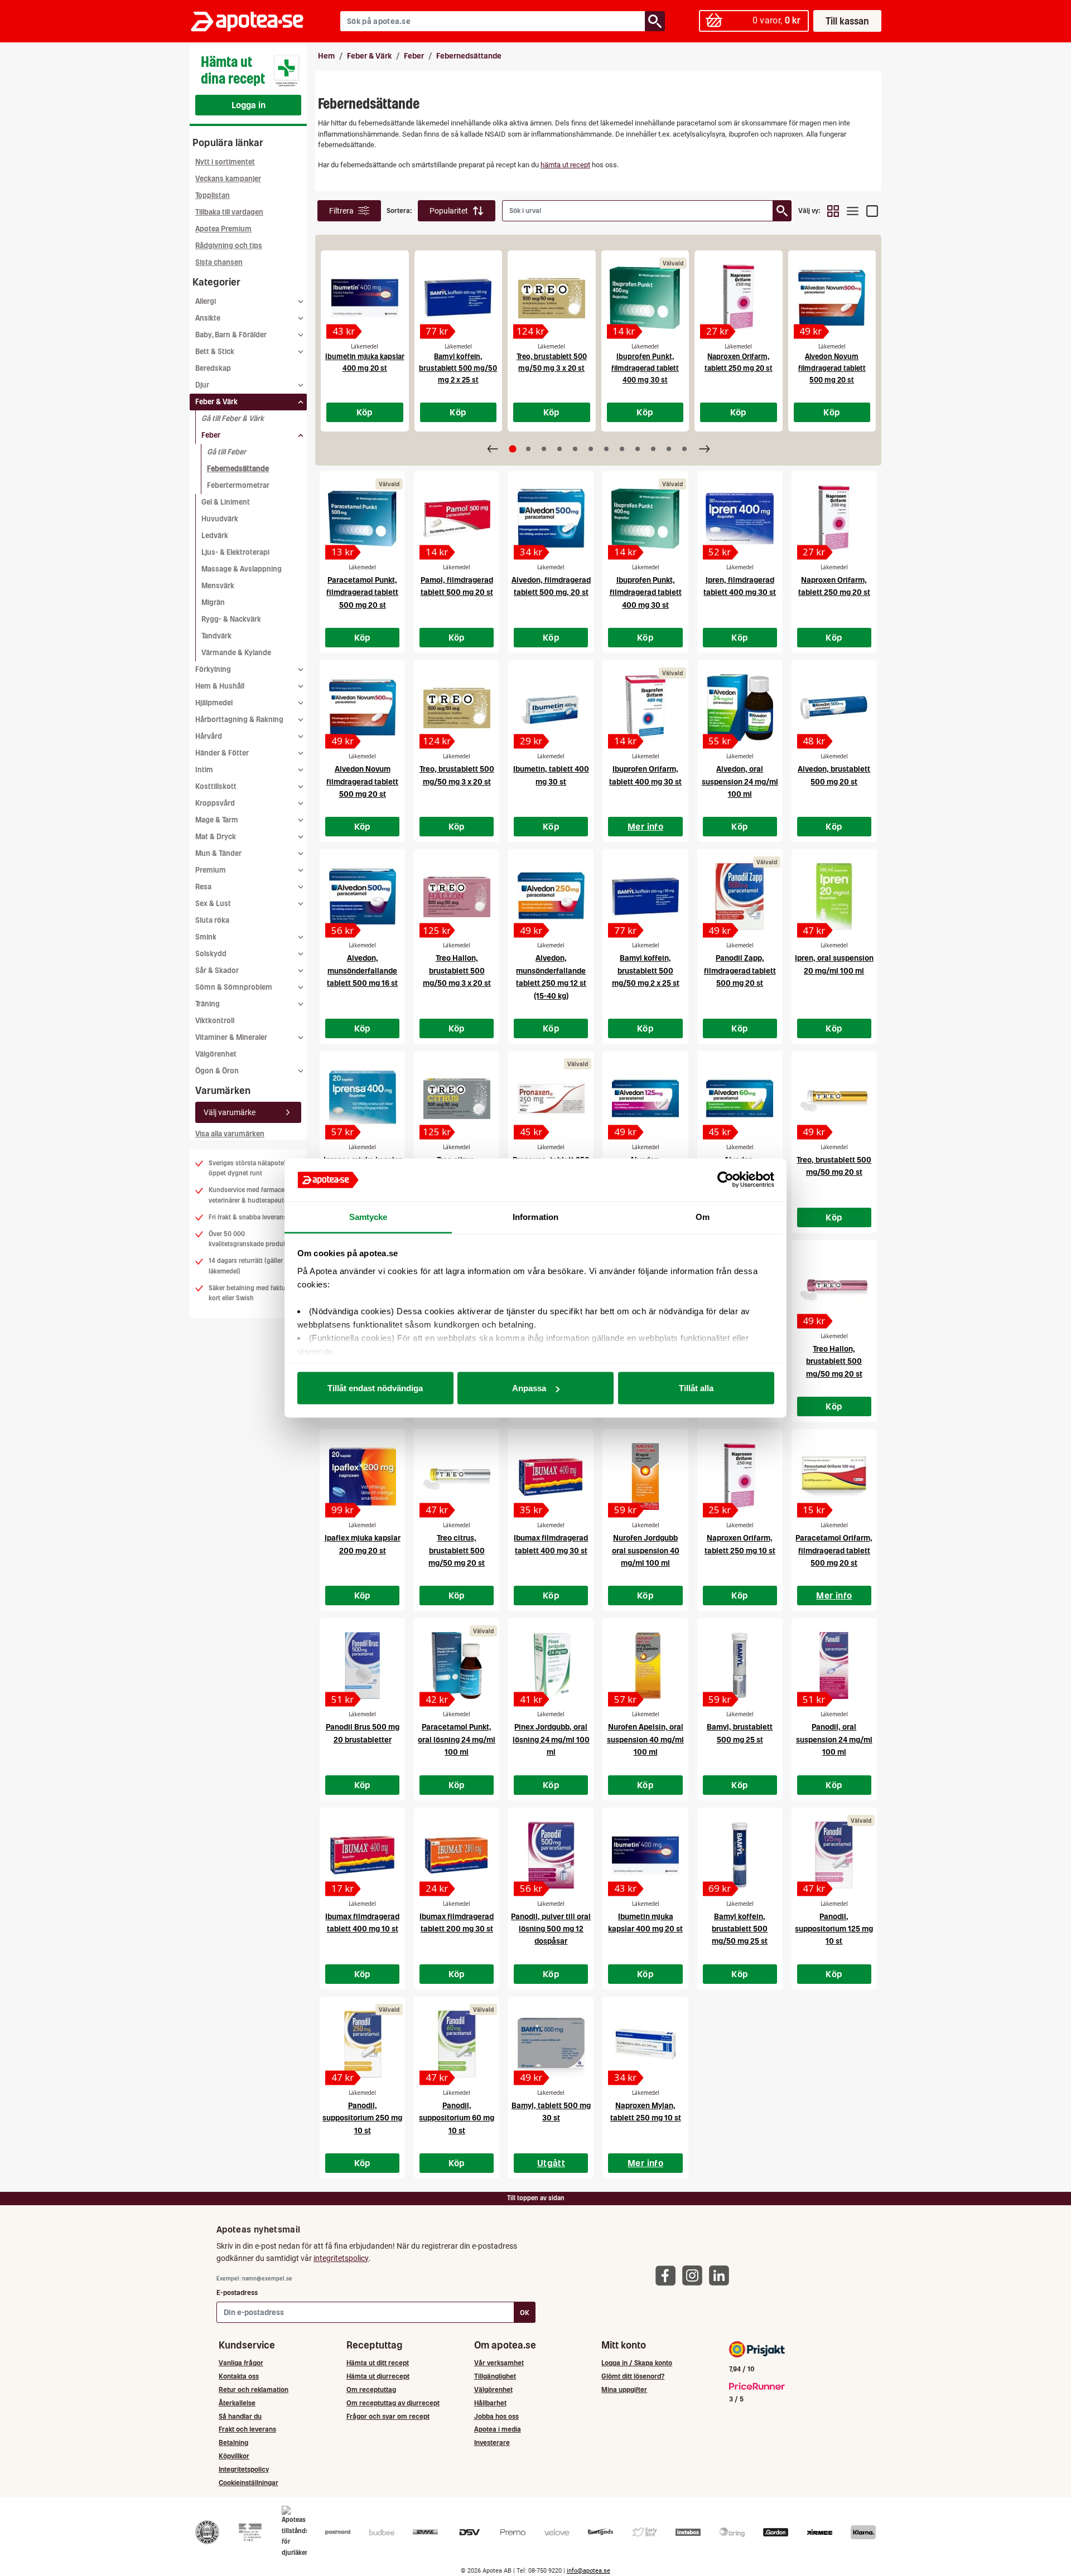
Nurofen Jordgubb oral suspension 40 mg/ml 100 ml (646, 1550)
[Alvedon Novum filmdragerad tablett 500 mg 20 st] (832, 298)
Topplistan (213, 195)
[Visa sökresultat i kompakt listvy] (853, 211)
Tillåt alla (696, 1388)
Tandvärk (216, 636)
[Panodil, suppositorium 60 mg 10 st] (457, 2044)
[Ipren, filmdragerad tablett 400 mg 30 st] (740, 519)
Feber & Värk (369, 56)
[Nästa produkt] (705, 449)
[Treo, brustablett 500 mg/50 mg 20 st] (834, 1098)
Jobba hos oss (496, 2416)
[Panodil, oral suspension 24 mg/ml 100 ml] (834, 1665)
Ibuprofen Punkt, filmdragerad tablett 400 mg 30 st (645, 368)
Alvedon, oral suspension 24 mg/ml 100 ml (740, 781)
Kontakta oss (239, 2376)
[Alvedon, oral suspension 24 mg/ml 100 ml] (740, 708)
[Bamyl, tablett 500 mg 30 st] (551, 2044)
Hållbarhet (490, 2403)
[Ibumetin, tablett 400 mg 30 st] (551, 708)
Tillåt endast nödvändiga (375, 1388)
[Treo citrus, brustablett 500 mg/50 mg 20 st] (457, 1476)
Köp (365, 412)
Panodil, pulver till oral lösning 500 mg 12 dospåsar (551, 1929)
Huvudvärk (220, 519)
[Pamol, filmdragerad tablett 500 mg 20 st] (457, 519)
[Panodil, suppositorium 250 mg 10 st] (362, 2044)
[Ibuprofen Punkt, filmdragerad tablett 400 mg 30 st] (645, 298)
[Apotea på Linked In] (722, 2275)
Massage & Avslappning (242, 569)
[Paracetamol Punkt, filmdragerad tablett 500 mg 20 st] (362, 519)
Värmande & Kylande (236, 653)
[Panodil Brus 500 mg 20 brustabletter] (362, 1665)
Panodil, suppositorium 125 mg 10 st (834, 1929)
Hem (326, 56)
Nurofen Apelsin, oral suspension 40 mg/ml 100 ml (645, 1739)
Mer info (645, 826)
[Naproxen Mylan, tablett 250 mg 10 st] (645, 2044)
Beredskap (213, 368)
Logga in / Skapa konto (637, 2363)
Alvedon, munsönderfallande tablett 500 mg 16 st (362, 970)
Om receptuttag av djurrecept (393, 2403)
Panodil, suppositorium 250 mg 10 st (362, 2118)
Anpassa (529, 1388)
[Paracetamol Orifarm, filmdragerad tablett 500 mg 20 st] (834, 1476)
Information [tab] (535, 1216)
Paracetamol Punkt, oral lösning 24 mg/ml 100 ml (457, 1739)
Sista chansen (219, 262)
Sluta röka (212, 920)
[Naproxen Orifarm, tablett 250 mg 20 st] (739, 298)
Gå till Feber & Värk (233, 418)
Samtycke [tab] (368, 1216)
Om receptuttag (371, 2389)
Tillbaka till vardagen (229, 212)
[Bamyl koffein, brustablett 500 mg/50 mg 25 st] (740, 1855)
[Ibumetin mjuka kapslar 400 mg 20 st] (365, 298)
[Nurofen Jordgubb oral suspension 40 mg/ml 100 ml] (645, 1476)
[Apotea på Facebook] (668, 2275)
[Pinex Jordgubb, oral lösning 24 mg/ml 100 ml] (551, 1665)
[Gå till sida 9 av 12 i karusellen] (638, 449)
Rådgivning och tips (229, 246)
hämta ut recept (565, 165)
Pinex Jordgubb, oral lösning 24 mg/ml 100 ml (551, 1739)
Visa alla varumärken (230, 1134)
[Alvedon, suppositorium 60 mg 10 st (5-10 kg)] (740, 1098)
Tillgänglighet (495, 2376)
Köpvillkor (234, 2456)
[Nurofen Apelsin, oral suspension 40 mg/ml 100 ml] (645, 1665)
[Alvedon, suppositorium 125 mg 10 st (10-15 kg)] (645, 1098)
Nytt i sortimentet (225, 162)
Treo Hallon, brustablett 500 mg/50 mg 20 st (834, 1361)
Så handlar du (240, 2416)
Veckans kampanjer (228, 179)
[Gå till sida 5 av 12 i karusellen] (575, 449)
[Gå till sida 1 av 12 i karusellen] (512, 449)
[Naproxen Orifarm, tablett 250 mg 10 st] (740, 1476)
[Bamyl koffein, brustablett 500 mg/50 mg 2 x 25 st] (459, 298)
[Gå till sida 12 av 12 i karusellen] (684, 449)
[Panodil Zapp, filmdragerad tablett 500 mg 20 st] (740, 897)
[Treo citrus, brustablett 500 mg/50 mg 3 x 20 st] (457, 1098)
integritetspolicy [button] (341, 2258)
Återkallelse (237, 2403)
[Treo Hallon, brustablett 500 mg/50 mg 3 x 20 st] (457, 897)
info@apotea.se (588, 2571)
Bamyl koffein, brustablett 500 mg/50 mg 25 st (740, 1929)
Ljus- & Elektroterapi (235, 552)
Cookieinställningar (249, 2483)
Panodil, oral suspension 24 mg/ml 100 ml (834, 1739)
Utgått (551, 2163)
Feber (414, 56)
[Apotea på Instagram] (695, 2275)
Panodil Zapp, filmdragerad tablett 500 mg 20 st (740, 970)
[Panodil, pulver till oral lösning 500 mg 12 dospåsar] (551, 1855)
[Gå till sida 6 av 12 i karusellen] (591, 449)
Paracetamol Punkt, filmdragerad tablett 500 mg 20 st (362, 592)
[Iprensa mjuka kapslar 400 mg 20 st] (362, 1098)
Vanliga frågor (241, 2363)
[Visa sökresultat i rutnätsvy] (833, 211)
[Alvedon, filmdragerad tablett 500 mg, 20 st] (551, 519)
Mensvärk (218, 586)
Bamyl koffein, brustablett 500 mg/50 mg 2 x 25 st (458, 368)
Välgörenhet (216, 1054)
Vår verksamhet (499, 2363)
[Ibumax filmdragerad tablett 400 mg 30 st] (551, 1476)
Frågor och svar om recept (388, 2416)
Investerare (492, 2442)
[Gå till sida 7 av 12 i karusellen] (606, 449)
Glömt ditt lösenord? (633, 2376)
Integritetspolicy (244, 2469)
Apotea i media (498, 2429)
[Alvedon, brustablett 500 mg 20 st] (834, 708)
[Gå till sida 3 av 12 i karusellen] (544, 449)
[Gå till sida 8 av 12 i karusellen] (622, 449)
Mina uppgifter (624, 2389)
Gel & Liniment (226, 502)
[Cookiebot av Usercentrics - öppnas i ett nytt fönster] (725, 1180)
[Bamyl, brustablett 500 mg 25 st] (740, 1665)
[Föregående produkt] (493, 449)
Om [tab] (703, 1216)
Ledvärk (215, 536)
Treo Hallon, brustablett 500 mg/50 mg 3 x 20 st (457, 970)
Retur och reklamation (254, 2389)
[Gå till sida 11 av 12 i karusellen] (669, 449)
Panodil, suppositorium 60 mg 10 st (457, 2118)
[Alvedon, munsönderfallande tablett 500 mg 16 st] (362, 897)
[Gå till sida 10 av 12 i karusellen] (653, 449)
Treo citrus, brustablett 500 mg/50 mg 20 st (457, 1550)
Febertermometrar (238, 485)
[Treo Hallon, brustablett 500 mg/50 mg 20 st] (834, 1287)
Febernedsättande (238, 469)
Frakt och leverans (247, 2429)
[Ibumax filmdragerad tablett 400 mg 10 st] (362, 1855)
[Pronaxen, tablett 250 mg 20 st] (551, 1098)
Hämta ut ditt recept (378, 2363)
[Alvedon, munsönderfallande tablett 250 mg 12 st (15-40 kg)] (551, 897)
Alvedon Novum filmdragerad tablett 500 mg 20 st (832, 368)
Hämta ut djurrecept (378, 2376)
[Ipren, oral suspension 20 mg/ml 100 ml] (834, 897)
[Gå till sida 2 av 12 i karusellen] (528, 449)
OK (525, 2313)
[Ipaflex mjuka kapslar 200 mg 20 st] (362, 1476)
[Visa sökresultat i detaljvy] (872, 211)
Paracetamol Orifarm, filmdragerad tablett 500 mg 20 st (834, 1550)
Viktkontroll (215, 1021)
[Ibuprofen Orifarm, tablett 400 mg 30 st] (645, 708)
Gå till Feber (226, 452)
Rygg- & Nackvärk (231, 619)
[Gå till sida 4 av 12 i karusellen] (559, 449)
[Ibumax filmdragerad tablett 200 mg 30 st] (457, 1855)
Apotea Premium (223, 229)
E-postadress (237, 2292)
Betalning (233, 2442)
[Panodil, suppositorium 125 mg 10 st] (834, 1855)
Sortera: (399, 210)
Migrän (213, 602)
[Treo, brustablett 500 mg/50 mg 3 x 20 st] (552, 298)
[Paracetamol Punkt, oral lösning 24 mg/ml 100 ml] (457, 1665)
